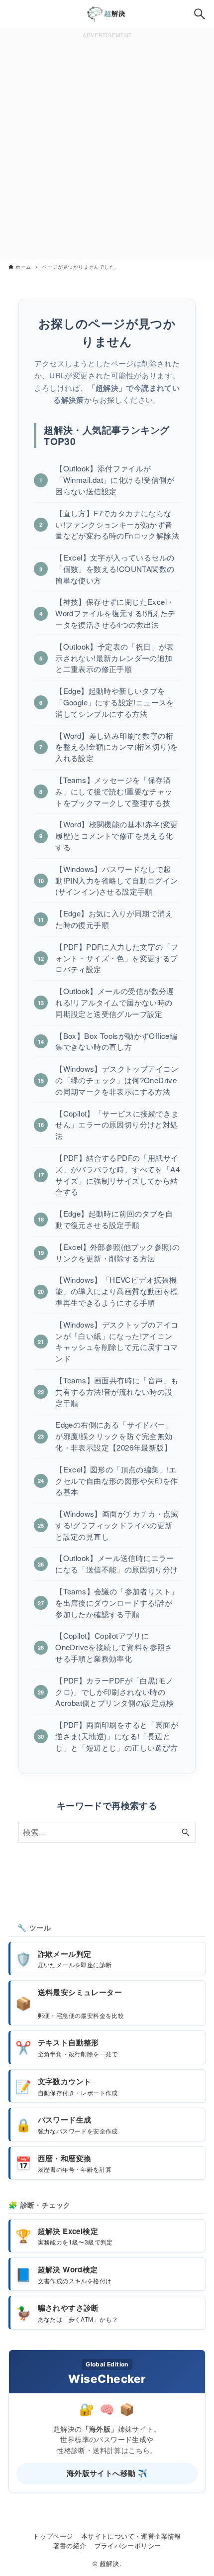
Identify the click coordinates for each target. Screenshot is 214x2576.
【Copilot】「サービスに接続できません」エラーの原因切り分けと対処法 (117, 1125)
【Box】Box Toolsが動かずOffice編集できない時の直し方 (116, 1041)
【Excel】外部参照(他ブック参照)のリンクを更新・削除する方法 (117, 1252)
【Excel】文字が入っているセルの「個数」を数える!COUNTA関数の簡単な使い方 (115, 569)
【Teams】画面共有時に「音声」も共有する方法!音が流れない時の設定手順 (117, 1392)
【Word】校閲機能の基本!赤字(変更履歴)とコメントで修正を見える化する (117, 836)
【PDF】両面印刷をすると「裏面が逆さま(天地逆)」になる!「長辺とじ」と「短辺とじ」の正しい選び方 (117, 1736)
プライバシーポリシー (128, 2545)
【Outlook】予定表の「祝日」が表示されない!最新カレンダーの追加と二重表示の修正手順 (115, 658)
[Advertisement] (107, 148)
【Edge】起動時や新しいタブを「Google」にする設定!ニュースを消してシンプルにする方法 (115, 702)
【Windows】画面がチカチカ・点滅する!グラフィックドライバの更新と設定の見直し (117, 1525)
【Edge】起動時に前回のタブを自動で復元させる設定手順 (114, 1219)
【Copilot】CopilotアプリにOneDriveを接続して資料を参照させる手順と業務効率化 (114, 1647)
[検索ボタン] (200, 14)
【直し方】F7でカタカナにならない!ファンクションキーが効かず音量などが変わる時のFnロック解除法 (117, 524)
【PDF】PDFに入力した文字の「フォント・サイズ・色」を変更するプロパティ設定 (117, 958)
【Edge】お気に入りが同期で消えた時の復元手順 (114, 919)
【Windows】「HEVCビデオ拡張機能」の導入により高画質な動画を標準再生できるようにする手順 (116, 1291)
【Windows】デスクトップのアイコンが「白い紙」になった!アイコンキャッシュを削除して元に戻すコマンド (117, 1341)
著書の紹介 (70, 2545)
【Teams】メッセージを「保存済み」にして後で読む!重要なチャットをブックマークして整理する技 (114, 791)
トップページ (53, 2536)
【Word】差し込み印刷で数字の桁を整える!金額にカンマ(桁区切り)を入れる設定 (116, 747)
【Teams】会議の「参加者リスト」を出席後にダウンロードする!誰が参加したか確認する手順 (117, 1603)
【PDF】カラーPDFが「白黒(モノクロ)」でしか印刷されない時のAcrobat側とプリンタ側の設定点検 (115, 1692)
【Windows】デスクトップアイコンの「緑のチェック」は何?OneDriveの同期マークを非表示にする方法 (117, 1080)
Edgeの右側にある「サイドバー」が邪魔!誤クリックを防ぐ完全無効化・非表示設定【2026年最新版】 (114, 1436)
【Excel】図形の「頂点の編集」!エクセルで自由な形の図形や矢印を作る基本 (116, 1481)
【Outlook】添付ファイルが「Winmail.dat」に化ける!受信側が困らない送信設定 (115, 480)
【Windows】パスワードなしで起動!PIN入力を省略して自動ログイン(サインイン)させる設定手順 (116, 880)
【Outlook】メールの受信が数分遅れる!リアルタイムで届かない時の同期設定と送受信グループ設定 (115, 1002)
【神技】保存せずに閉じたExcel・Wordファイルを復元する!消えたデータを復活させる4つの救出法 (115, 613)
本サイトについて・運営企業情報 (131, 2536)
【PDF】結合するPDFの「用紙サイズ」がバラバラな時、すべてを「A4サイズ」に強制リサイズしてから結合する (117, 1175)
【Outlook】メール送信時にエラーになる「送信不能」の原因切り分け (116, 1564)
